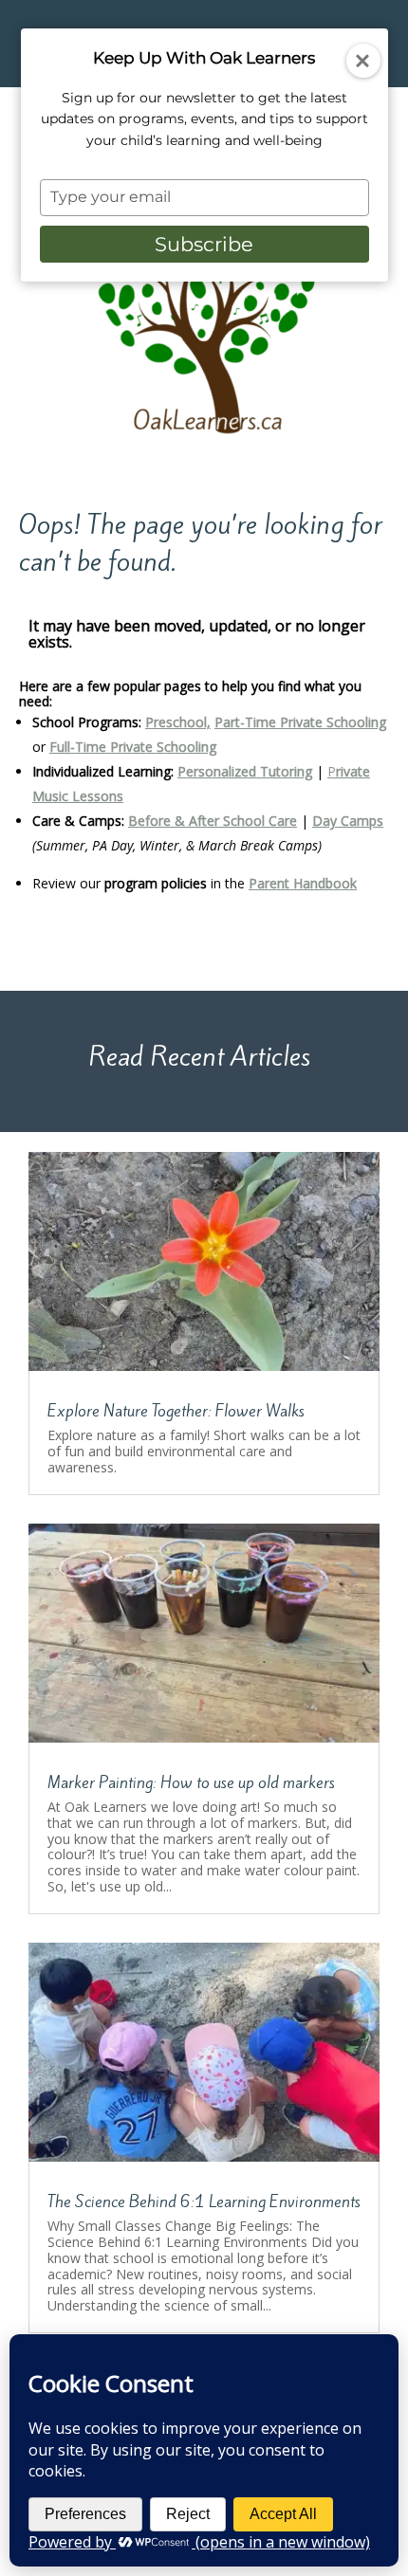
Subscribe (204, 244)
